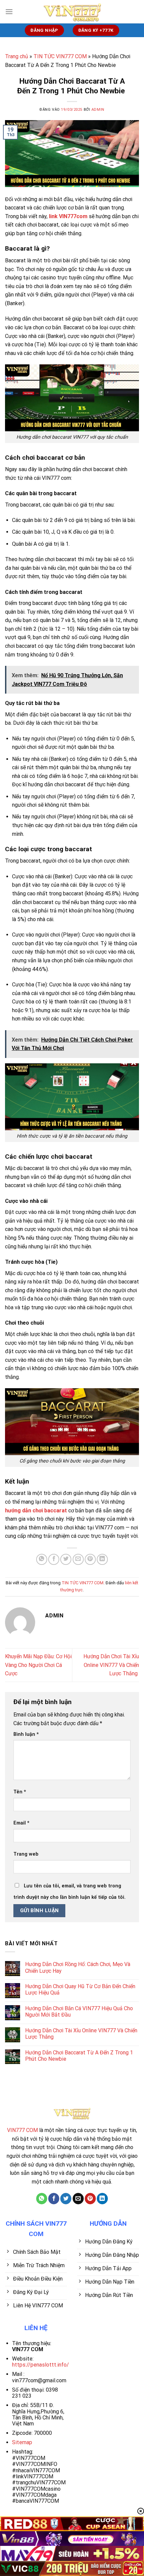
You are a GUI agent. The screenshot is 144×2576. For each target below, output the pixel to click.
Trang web (26, 1854)
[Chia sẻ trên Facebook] (54, 1559)
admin (98, 110)
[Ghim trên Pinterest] (90, 1559)
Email (21, 1823)
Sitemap (22, 2442)
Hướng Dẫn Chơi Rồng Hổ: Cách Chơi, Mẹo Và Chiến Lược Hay (78, 1967)
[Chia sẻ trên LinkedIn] (102, 1559)
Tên (20, 1792)
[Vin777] (72, 12)
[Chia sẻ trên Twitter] (66, 1559)
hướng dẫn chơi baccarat (36, 1511)
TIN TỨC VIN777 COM (60, 56)
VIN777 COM (22, 2130)
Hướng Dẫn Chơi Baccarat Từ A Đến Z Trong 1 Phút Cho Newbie (79, 2056)
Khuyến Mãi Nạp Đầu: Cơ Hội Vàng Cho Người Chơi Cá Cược (38, 1665)
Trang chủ (17, 56)
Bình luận (26, 1734)
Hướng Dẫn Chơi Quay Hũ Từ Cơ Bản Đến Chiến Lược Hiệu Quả (80, 1989)
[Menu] (9, 12)
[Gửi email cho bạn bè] (78, 1559)
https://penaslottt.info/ (41, 2365)
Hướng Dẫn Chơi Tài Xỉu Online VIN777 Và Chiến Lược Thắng (111, 1665)
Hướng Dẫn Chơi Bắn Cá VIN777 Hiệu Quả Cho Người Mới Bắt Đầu (79, 2012)
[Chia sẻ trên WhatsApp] (42, 1559)
